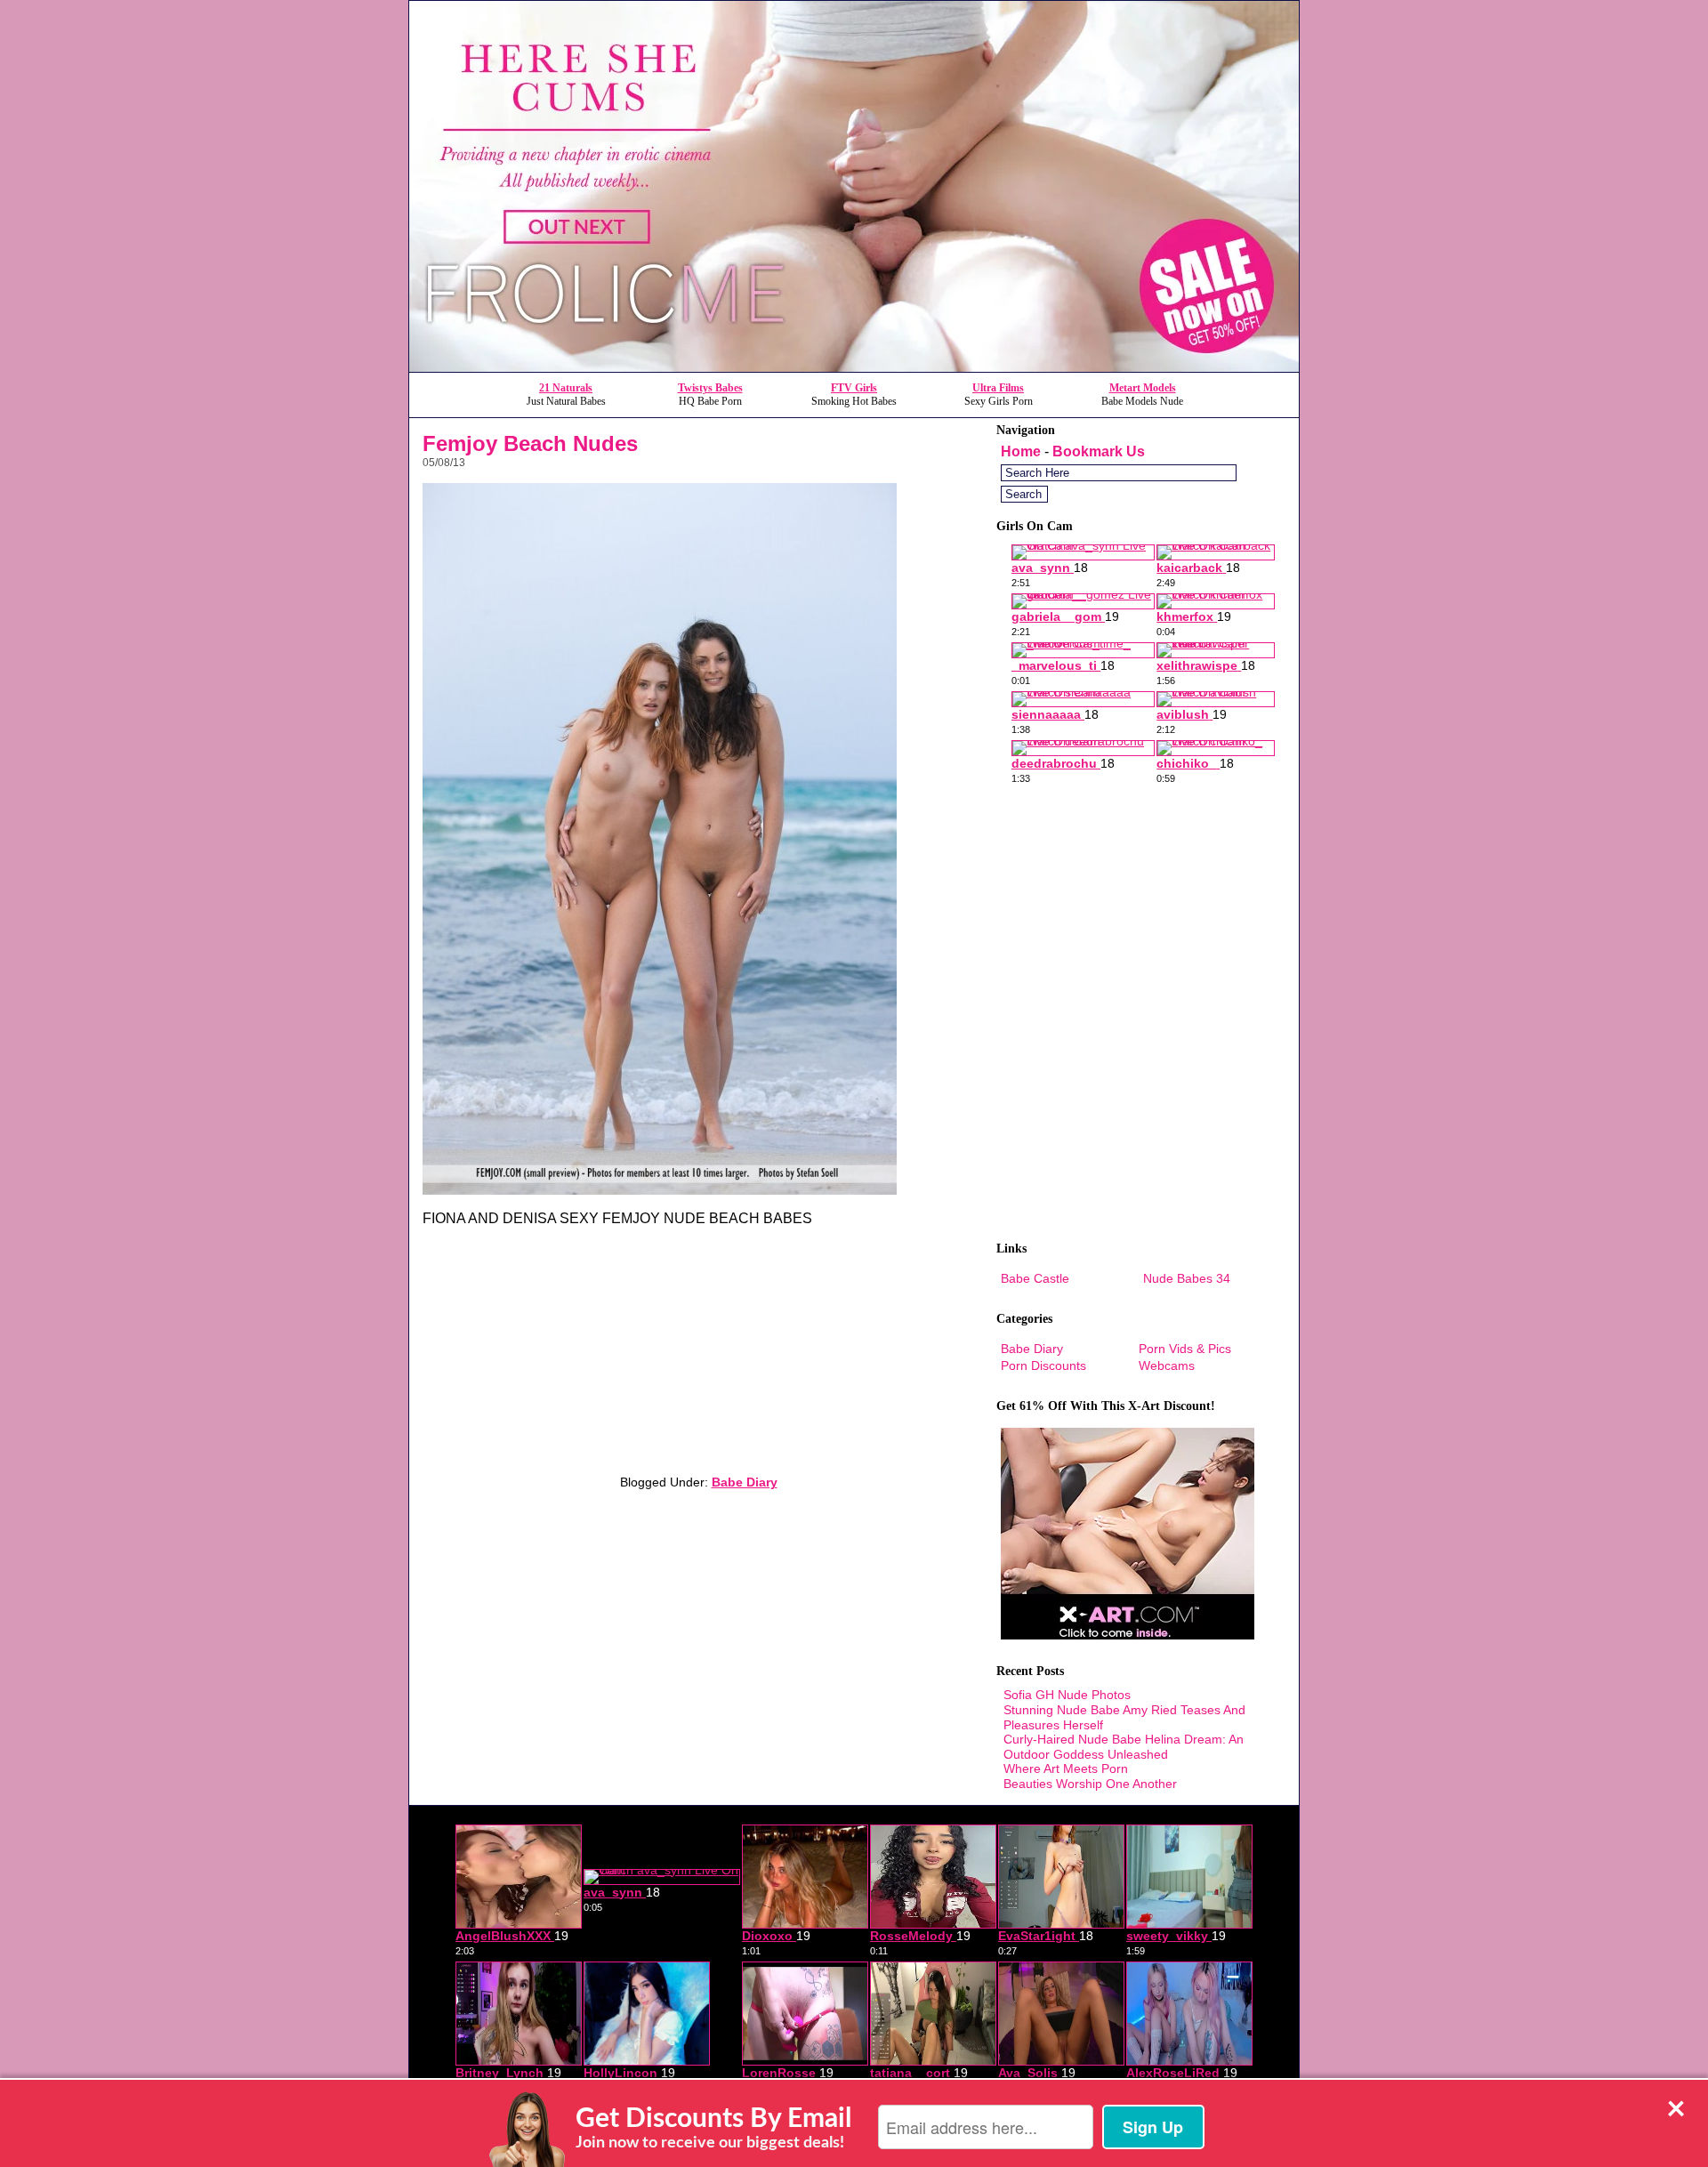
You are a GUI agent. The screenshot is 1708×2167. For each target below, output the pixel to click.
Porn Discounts (1043, 1365)
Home (1021, 451)
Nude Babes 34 (1187, 1278)
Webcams (1167, 1365)
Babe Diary (745, 1482)
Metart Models (1143, 388)
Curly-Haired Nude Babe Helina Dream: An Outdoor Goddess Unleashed (1124, 1747)
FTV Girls (854, 388)
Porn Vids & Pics (1185, 1349)
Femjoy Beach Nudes (530, 443)
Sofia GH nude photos (1067, 1695)
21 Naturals (566, 388)
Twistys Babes (710, 388)
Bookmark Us (1099, 451)
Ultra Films (998, 388)
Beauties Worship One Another (1090, 1784)
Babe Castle (1035, 1278)
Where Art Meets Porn (1066, 1768)
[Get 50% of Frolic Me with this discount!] (854, 367)
